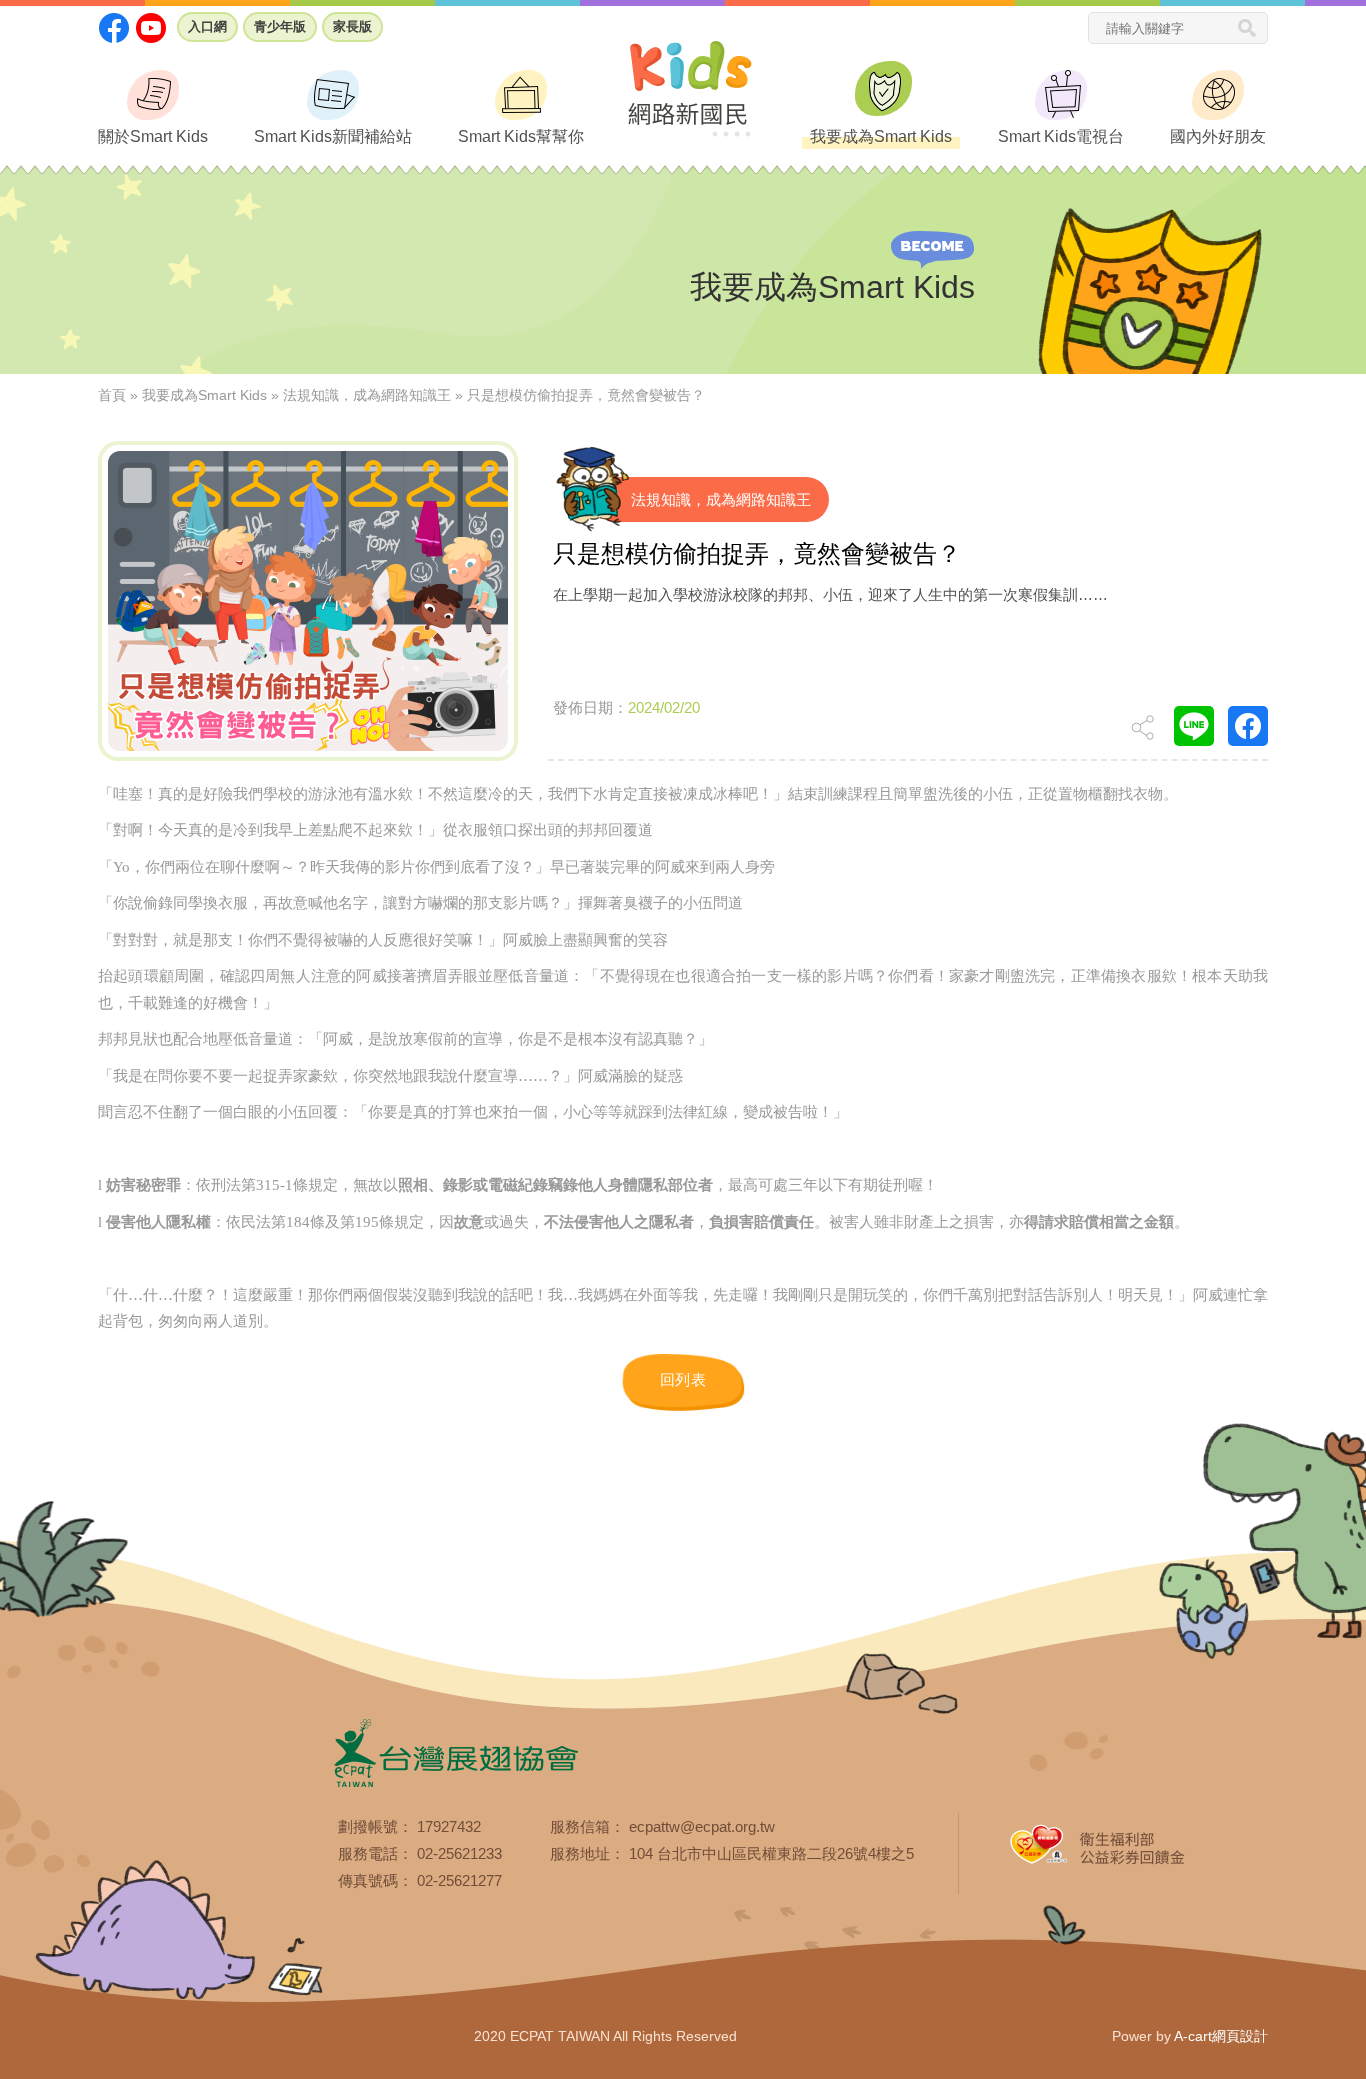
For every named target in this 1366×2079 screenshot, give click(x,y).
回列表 (683, 1380)
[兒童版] (690, 85)
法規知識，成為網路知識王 (367, 395)
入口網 (207, 26)
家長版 (352, 26)
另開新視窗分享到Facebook (1248, 726)
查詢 (1253, 29)
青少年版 (280, 26)
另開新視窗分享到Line (1194, 726)
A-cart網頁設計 (1221, 2036)
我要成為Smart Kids (204, 395)
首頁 (112, 395)
